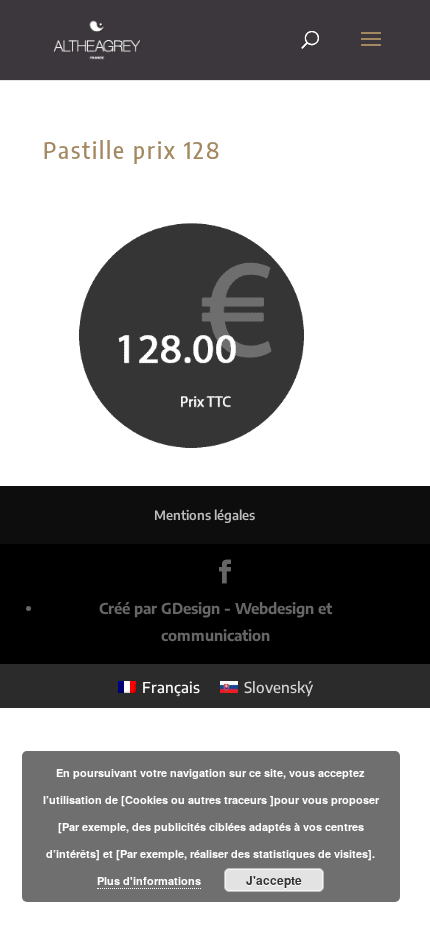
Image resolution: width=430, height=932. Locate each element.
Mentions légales (204, 515)
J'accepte (274, 880)
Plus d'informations (149, 880)
